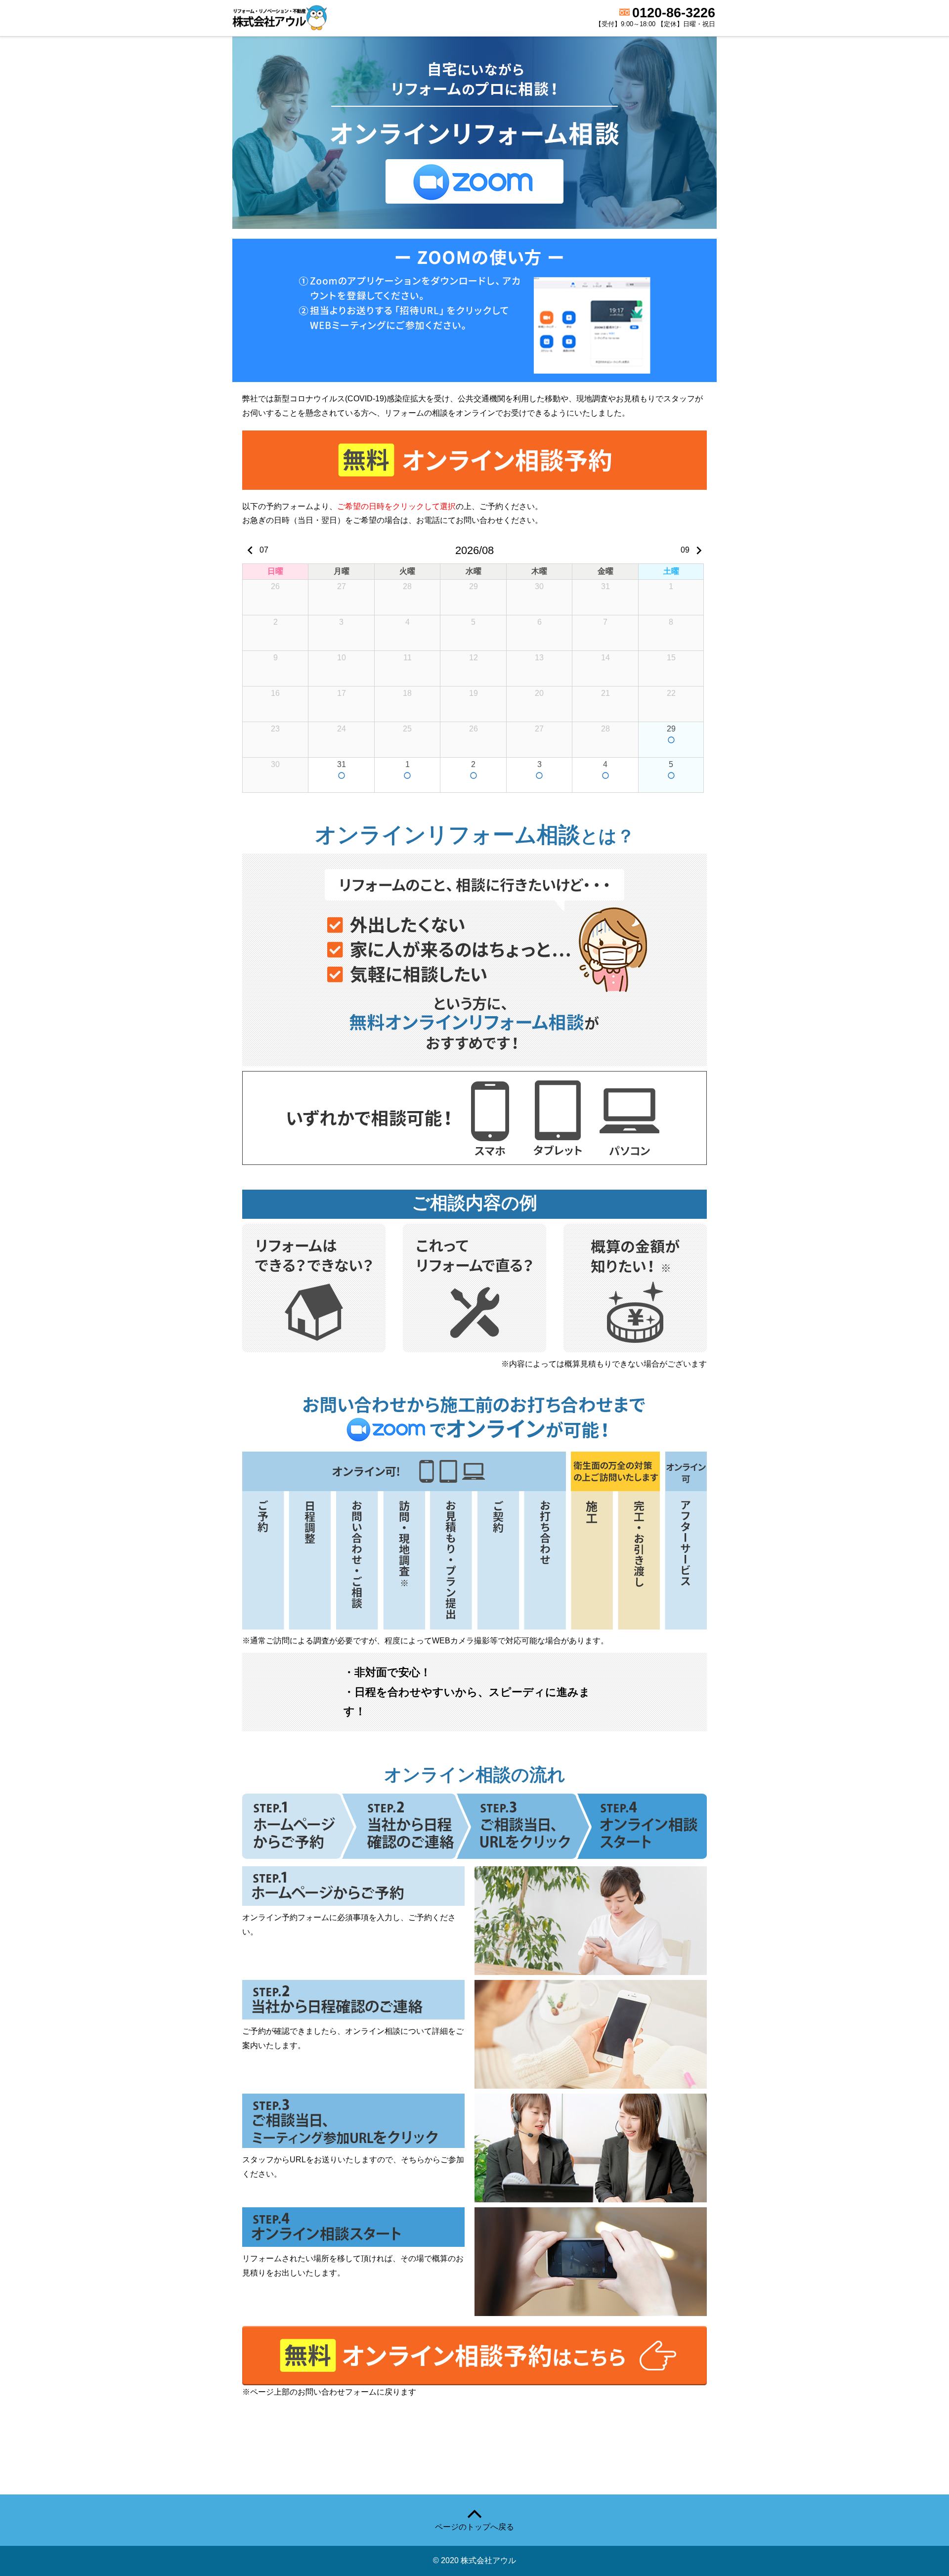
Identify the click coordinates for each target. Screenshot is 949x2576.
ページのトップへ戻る (474, 2527)
